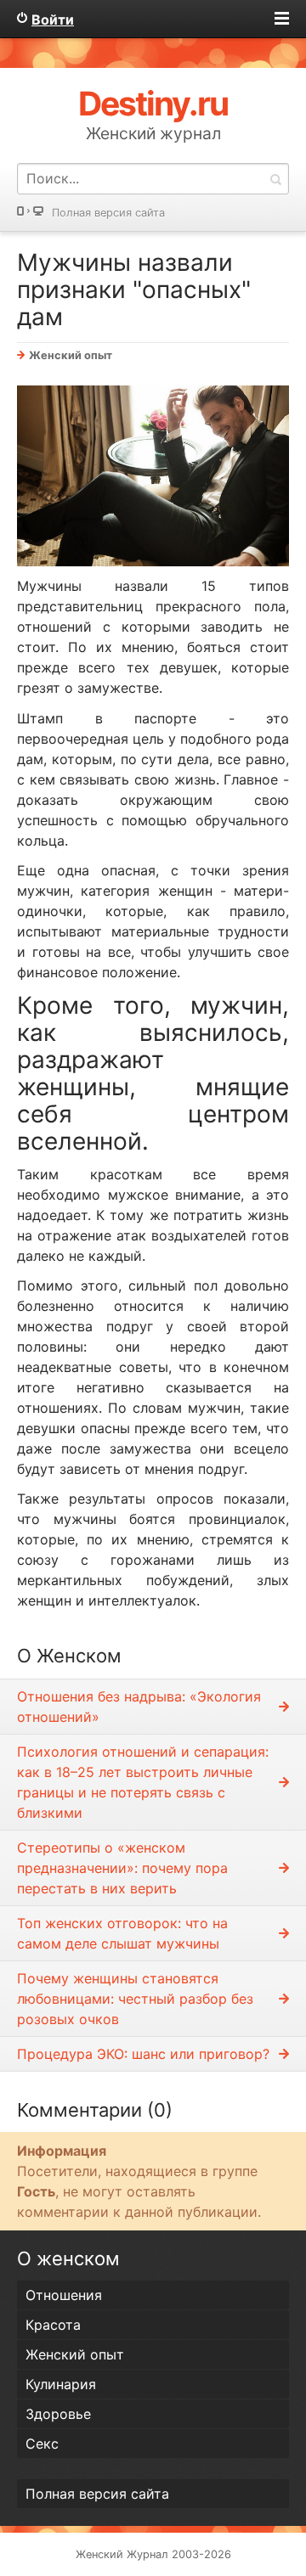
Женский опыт (71, 355)
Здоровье (58, 2414)
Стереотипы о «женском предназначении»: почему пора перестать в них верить (122, 1868)
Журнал (147, 2554)
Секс (42, 2444)
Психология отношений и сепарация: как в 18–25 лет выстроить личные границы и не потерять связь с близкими (143, 1782)
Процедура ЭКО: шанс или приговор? (143, 2054)
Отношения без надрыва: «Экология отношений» (139, 1707)
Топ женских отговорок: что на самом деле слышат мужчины (122, 1933)
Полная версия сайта (108, 213)
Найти (275, 179)
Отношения (64, 2295)
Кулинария (61, 2384)
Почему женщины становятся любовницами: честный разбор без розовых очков (135, 1999)
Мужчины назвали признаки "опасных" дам (134, 290)
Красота (53, 2325)
